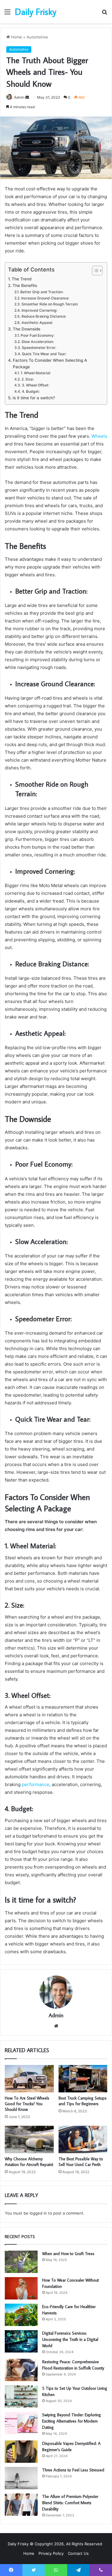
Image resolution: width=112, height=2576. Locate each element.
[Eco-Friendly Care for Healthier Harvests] (21, 2315)
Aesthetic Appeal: (37, 323)
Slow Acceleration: (37, 342)
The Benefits (25, 285)
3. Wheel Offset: (35, 385)
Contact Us (78, 2553)
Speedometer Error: (39, 348)
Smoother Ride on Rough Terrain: (50, 304)
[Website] (56, 2026)
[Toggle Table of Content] (94, 271)
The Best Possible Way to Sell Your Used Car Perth (81, 2162)
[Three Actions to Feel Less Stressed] (21, 2478)
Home (16, 37)
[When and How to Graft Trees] (21, 2262)
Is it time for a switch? (34, 398)
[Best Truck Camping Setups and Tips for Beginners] (83, 2079)
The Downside (27, 329)
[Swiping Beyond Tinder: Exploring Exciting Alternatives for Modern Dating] (21, 2423)
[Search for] (105, 14)
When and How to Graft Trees (68, 2254)
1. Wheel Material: (36, 373)
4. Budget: (31, 391)
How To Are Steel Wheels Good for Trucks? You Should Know (27, 2104)
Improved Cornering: (39, 310)
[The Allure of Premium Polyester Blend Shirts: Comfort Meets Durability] (21, 2505)
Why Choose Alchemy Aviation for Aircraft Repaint (29, 2162)
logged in (38, 2213)
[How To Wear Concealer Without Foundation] (21, 2288)
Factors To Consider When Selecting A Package (50, 364)
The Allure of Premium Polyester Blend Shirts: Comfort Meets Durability (70, 2503)
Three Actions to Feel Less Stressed (73, 2470)
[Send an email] (27, 97)
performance (36, 1784)
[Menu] (7, 14)
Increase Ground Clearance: (45, 298)
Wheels (99, 436)
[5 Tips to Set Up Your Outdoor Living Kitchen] (21, 2396)
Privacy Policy (51, 2553)
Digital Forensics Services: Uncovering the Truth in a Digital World (70, 2339)
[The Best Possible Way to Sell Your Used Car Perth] (83, 2139)
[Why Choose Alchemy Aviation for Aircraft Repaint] (29, 2139)
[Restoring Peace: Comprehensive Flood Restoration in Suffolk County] (21, 2370)
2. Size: (27, 379)
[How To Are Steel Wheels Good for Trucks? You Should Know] (29, 2079)
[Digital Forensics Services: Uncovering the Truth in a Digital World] (21, 2341)
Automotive (37, 37)
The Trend (22, 279)
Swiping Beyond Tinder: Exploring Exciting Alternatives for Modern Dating (72, 2421)
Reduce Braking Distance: (44, 316)
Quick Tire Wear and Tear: (44, 354)
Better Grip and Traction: (42, 292)
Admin (56, 2015)
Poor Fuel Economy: (37, 335)
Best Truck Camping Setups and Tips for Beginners (83, 2101)
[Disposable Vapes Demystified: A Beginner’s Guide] (21, 2452)
